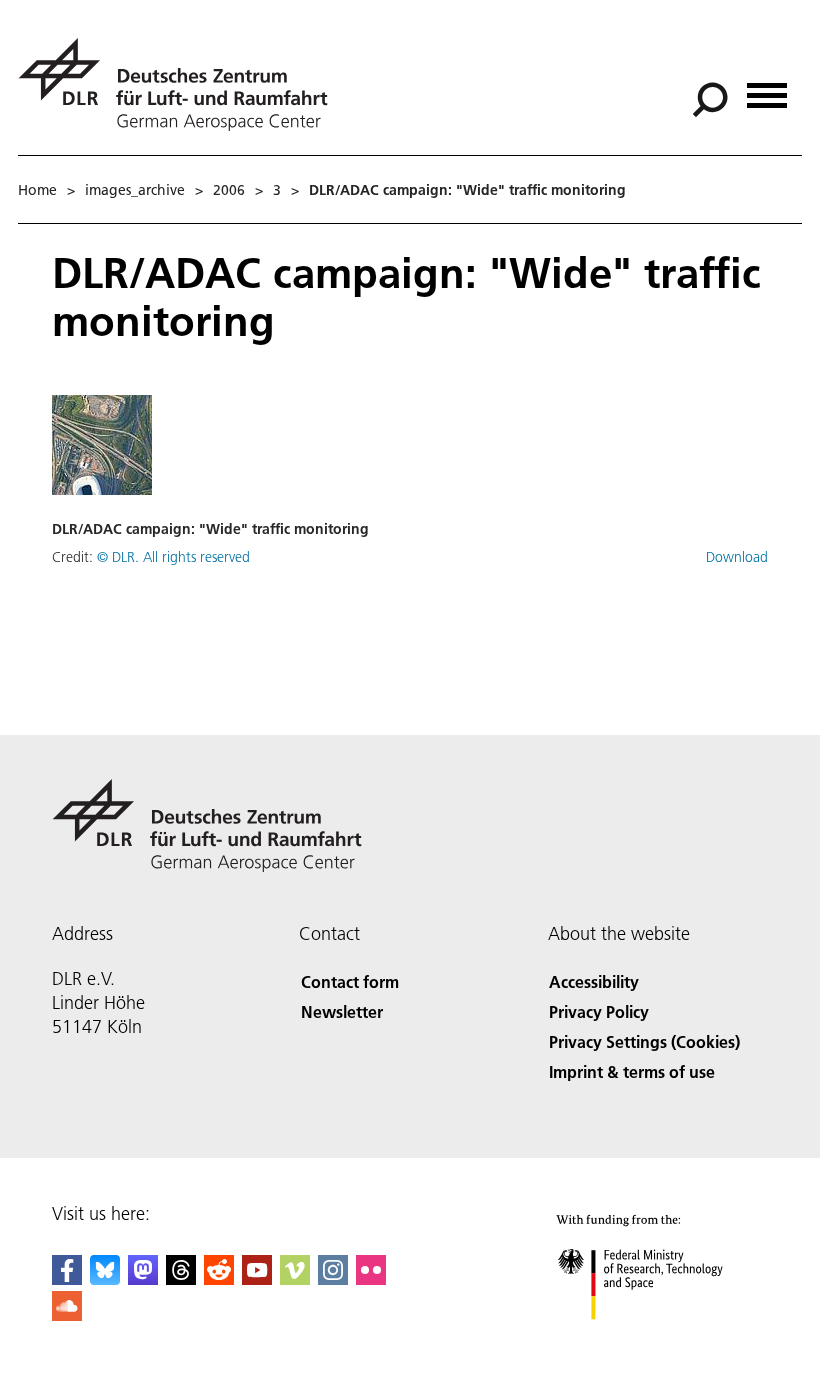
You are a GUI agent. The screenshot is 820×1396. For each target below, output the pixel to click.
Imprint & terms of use (632, 1071)
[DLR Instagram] (333, 1278)
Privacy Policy (599, 1011)
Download (737, 557)
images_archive (135, 190)
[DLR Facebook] (67, 1278)
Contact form (350, 981)
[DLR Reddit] (219, 1278)
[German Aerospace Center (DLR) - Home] (181, 84)
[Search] (712, 98)
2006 (229, 190)
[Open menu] (767, 88)
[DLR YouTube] (257, 1278)
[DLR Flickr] (371, 1278)
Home (37, 190)
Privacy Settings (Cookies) (644, 1041)
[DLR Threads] (181, 1278)
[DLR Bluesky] (105, 1278)
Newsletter (342, 1011)
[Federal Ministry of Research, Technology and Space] (658, 1339)
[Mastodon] (143, 1278)
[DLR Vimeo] (295, 1278)
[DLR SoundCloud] (67, 1314)
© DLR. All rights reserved (173, 557)
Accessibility (594, 981)
